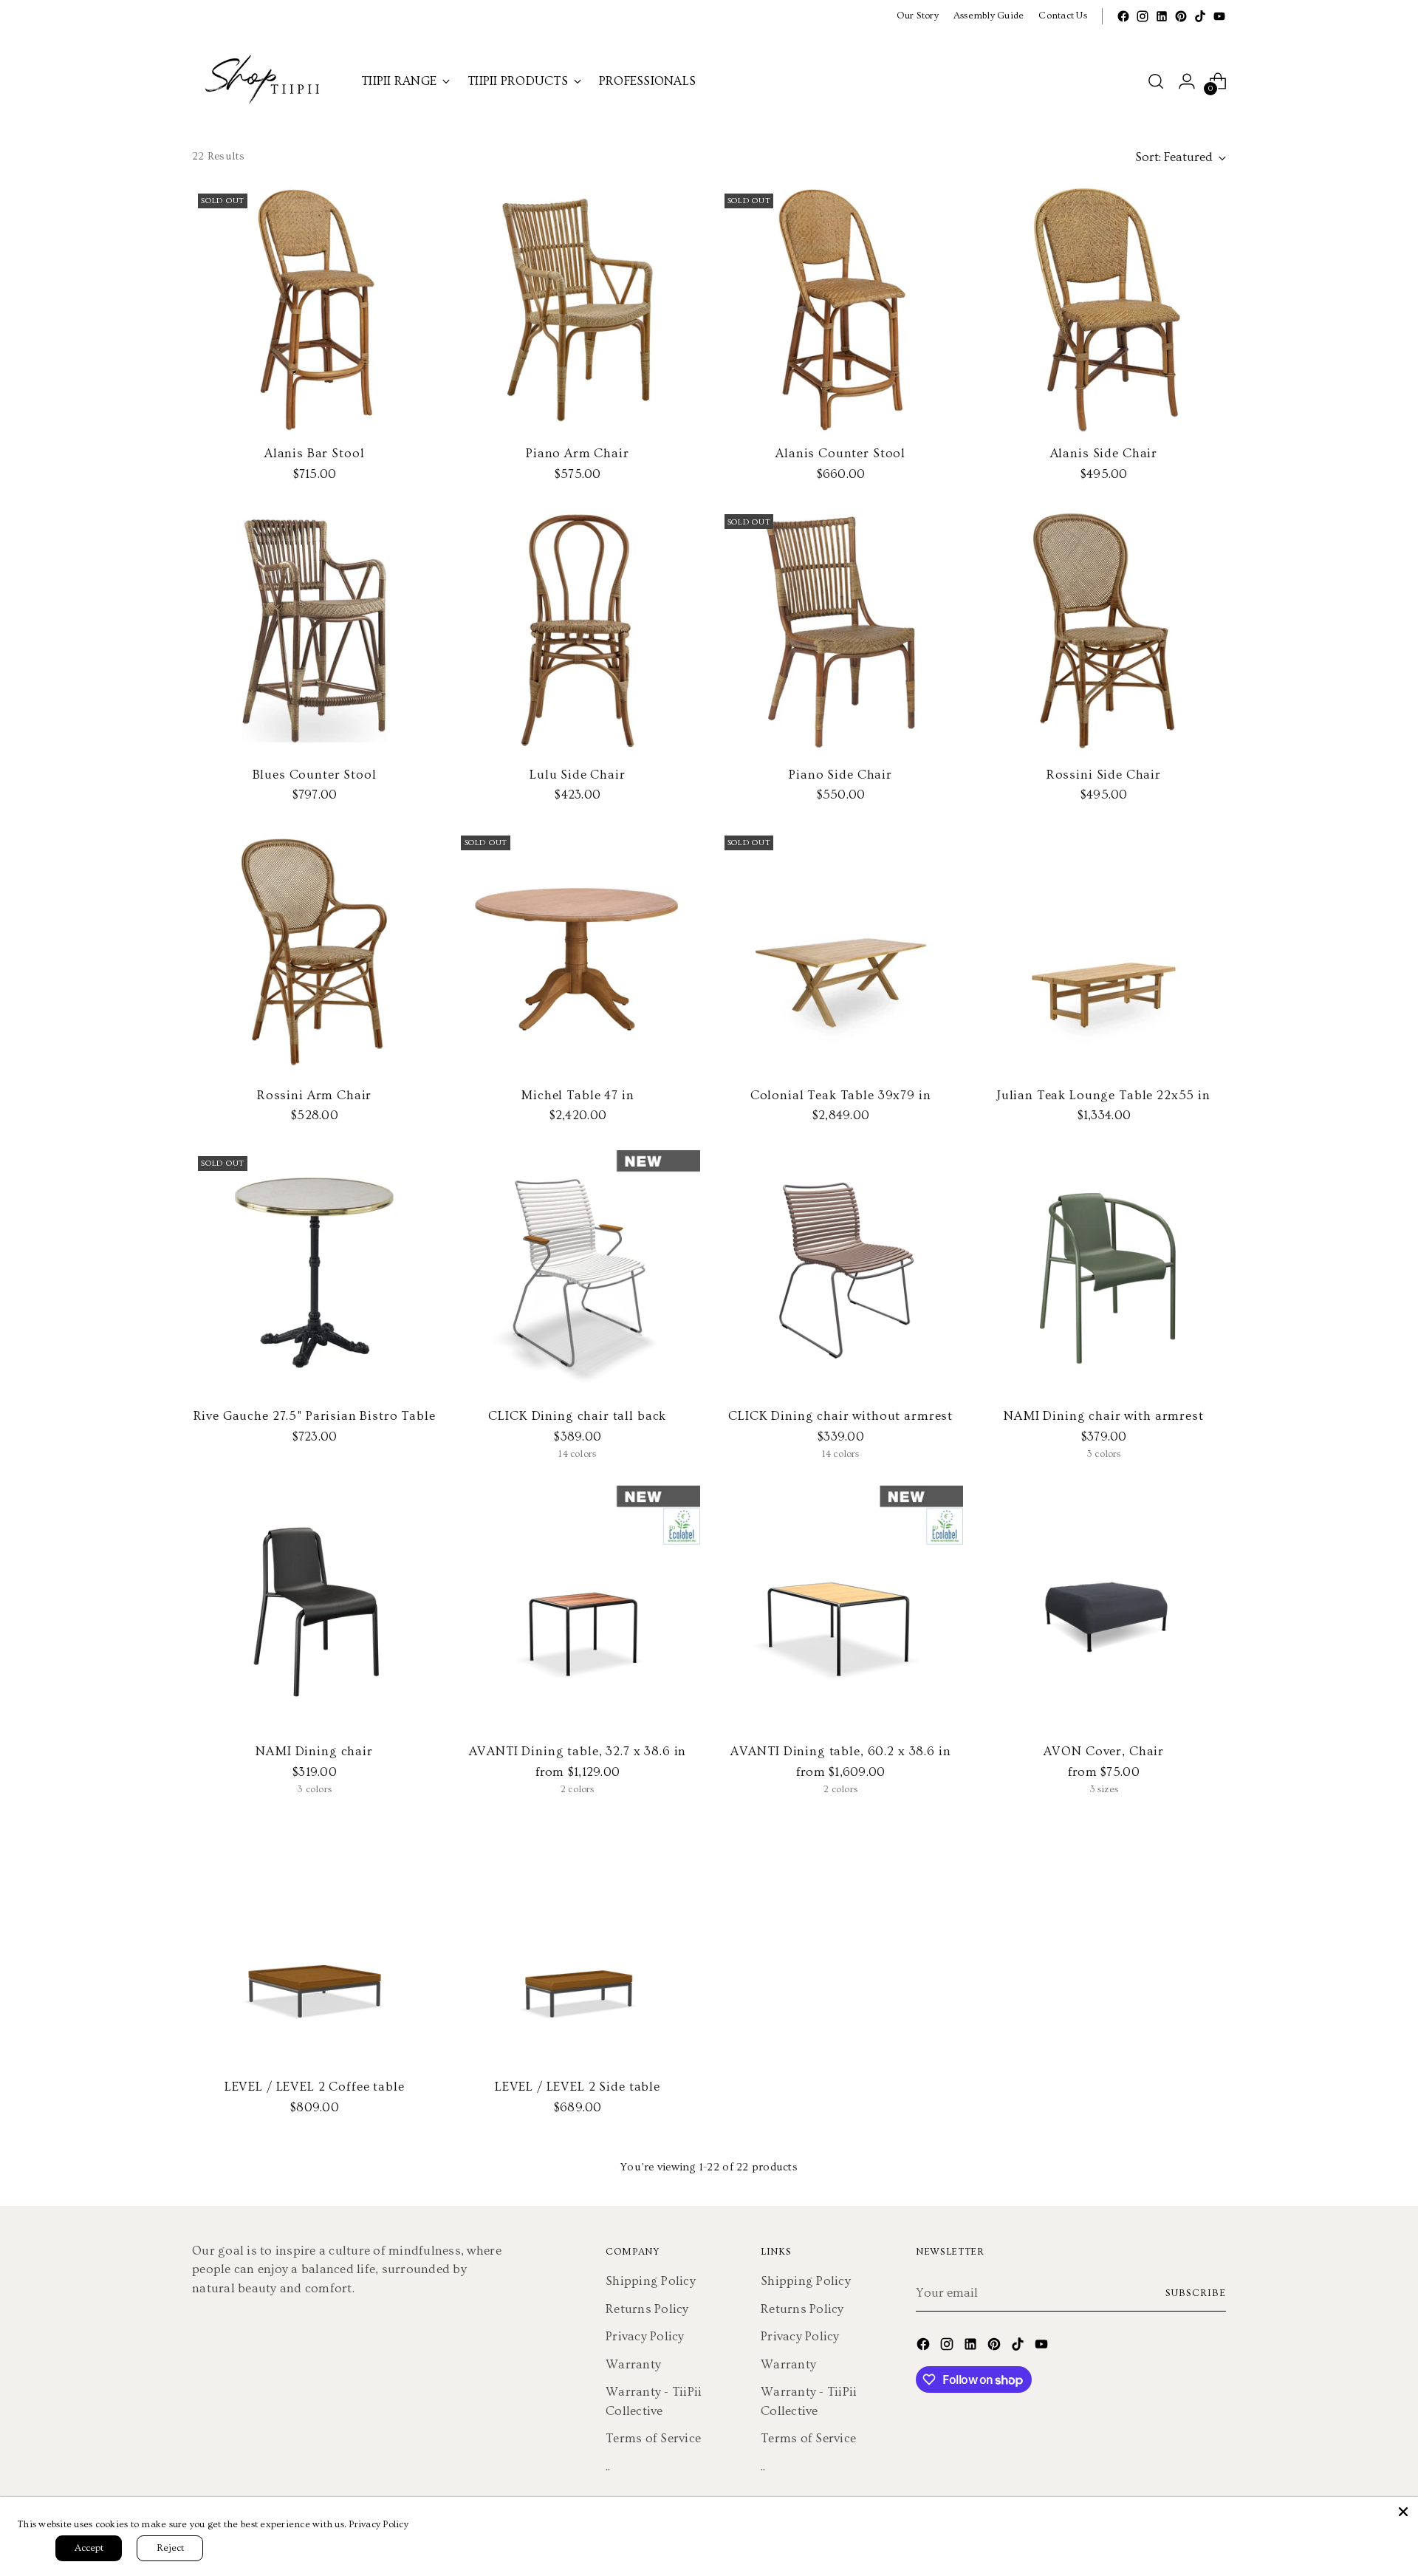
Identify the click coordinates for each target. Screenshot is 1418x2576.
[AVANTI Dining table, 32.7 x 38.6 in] (577, 1608)
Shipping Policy (651, 2281)
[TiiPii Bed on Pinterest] (1181, 16)
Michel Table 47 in (577, 1095)
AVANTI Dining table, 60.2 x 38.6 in (841, 1751)
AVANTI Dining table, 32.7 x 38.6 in (578, 1751)
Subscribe (1196, 2293)
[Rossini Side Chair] (1104, 631)
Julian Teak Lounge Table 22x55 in (1104, 1095)
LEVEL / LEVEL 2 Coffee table (315, 2087)
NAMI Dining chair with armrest (1104, 1416)
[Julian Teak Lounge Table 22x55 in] (1104, 952)
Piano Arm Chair (578, 453)
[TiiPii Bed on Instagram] (1143, 16)
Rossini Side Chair (1104, 775)
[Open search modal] (1156, 81)
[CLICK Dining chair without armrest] (841, 1272)
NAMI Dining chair (314, 1751)
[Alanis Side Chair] (1104, 310)
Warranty (633, 2364)
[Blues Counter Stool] (314, 631)
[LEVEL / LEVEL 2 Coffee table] (314, 1943)
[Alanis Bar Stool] (314, 310)
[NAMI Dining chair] (314, 1608)
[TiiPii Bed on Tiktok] (1200, 16)
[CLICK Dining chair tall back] (577, 1272)
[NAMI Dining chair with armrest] (1104, 1272)
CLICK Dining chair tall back (577, 1416)
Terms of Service (653, 2438)
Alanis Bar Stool (315, 453)
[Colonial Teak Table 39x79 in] (841, 952)
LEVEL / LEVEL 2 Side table (578, 2087)
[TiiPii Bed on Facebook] (1123, 16)
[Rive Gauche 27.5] (314, 1272)
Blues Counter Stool (315, 775)
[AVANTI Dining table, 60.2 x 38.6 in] (841, 1608)
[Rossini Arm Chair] (314, 952)
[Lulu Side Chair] (577, 631)
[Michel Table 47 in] (577, 952)
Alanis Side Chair (1104, 453)
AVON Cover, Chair (1104, 1751)
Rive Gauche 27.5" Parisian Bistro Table (315, 1416)
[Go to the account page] (1187, 81)
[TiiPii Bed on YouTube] (1219, 16)
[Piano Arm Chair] (577, 310)
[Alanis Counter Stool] (841, 310)
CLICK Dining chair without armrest (840, 1416)
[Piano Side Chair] (841, 631)
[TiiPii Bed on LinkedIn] (1162, 16)
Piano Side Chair (840, 775)
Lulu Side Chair (578, 775)
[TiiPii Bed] (266, 81)
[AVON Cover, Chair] (1104, 1608)
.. (608, 2466)
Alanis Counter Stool (840, 453)
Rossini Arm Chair (314, 1095)
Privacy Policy (645, 2336)
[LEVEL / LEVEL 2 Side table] (577, 1943)
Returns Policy (647, 2309)
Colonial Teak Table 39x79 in (841, 1095)
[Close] (1403, 2512)
